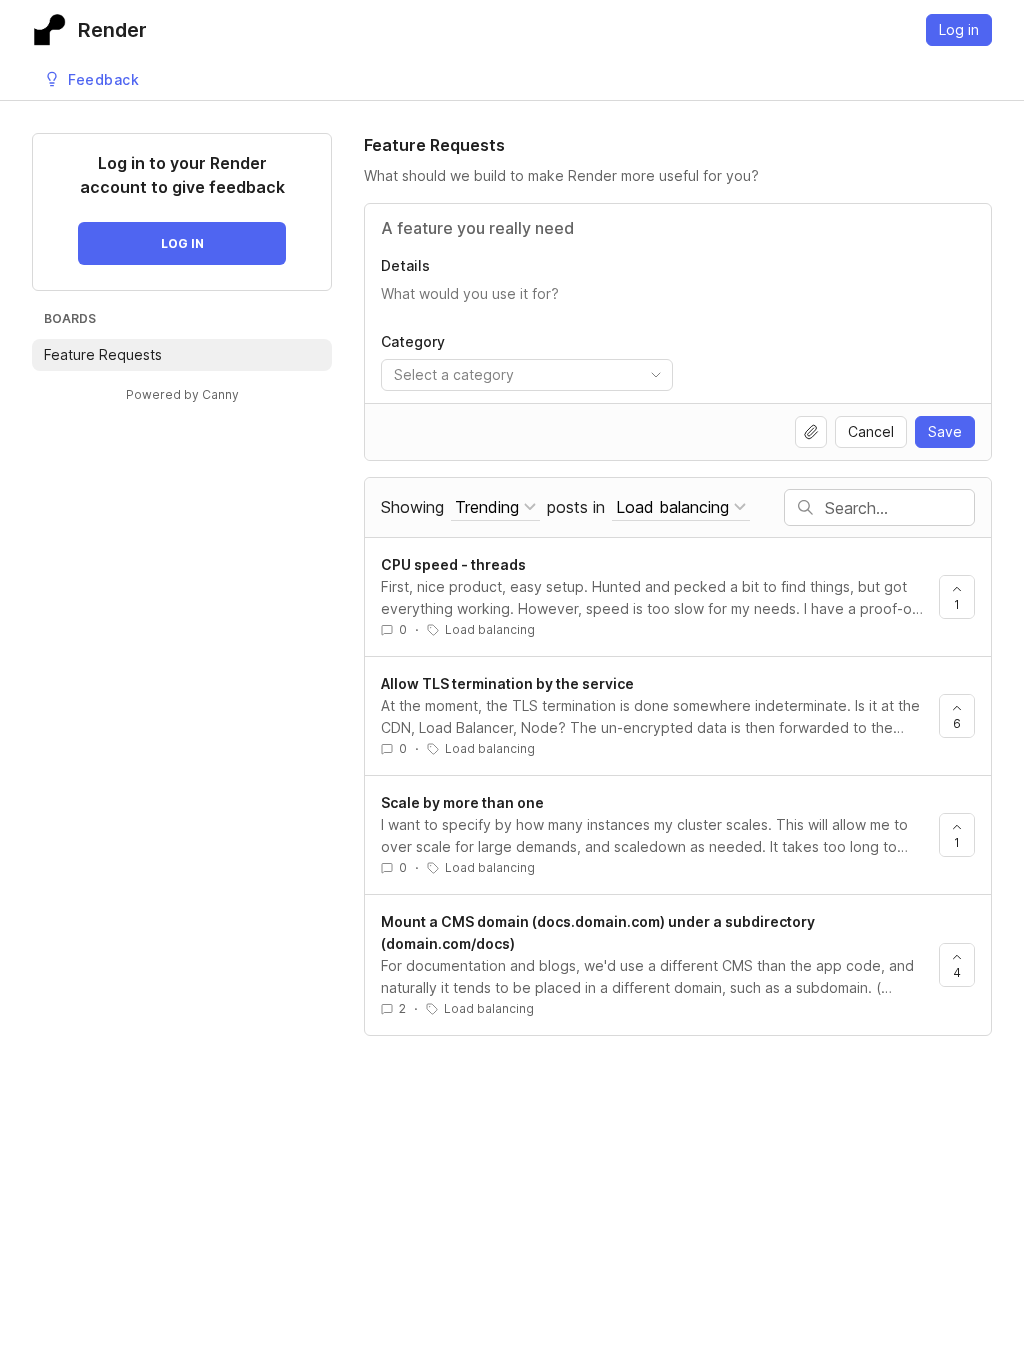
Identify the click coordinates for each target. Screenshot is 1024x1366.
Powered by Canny (182, 394)
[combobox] (527, 375)
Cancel (871, 431)
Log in (959, 29)
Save (945, 431)
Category (413, 341)
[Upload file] (811, 432)
